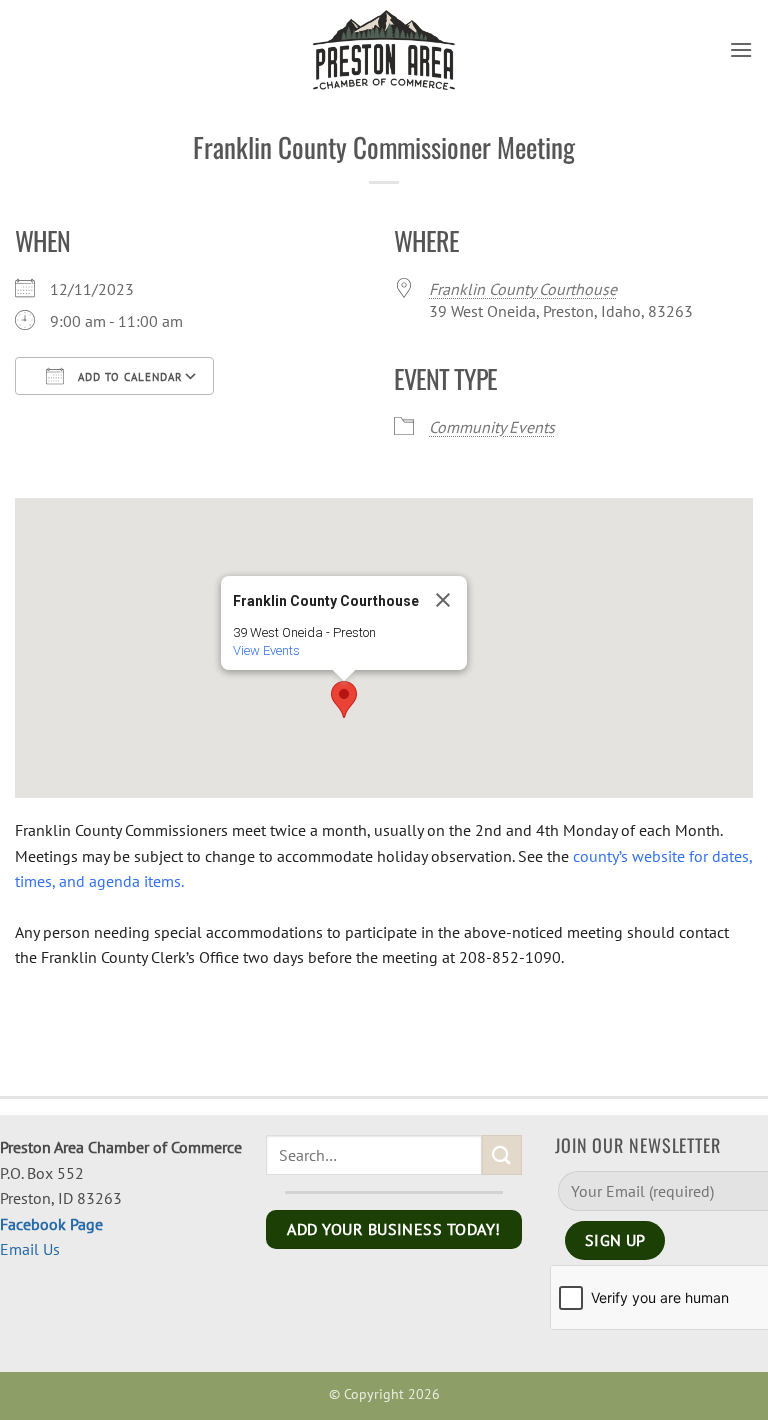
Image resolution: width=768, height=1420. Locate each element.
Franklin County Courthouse (523, 289)
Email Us (30, 1249)
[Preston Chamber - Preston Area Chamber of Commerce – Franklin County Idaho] (384, 50)
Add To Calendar (128, 377)
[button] (741, 49)
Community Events (492, 427)
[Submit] (502, 1154)
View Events (266, 650)
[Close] (443, 600)
